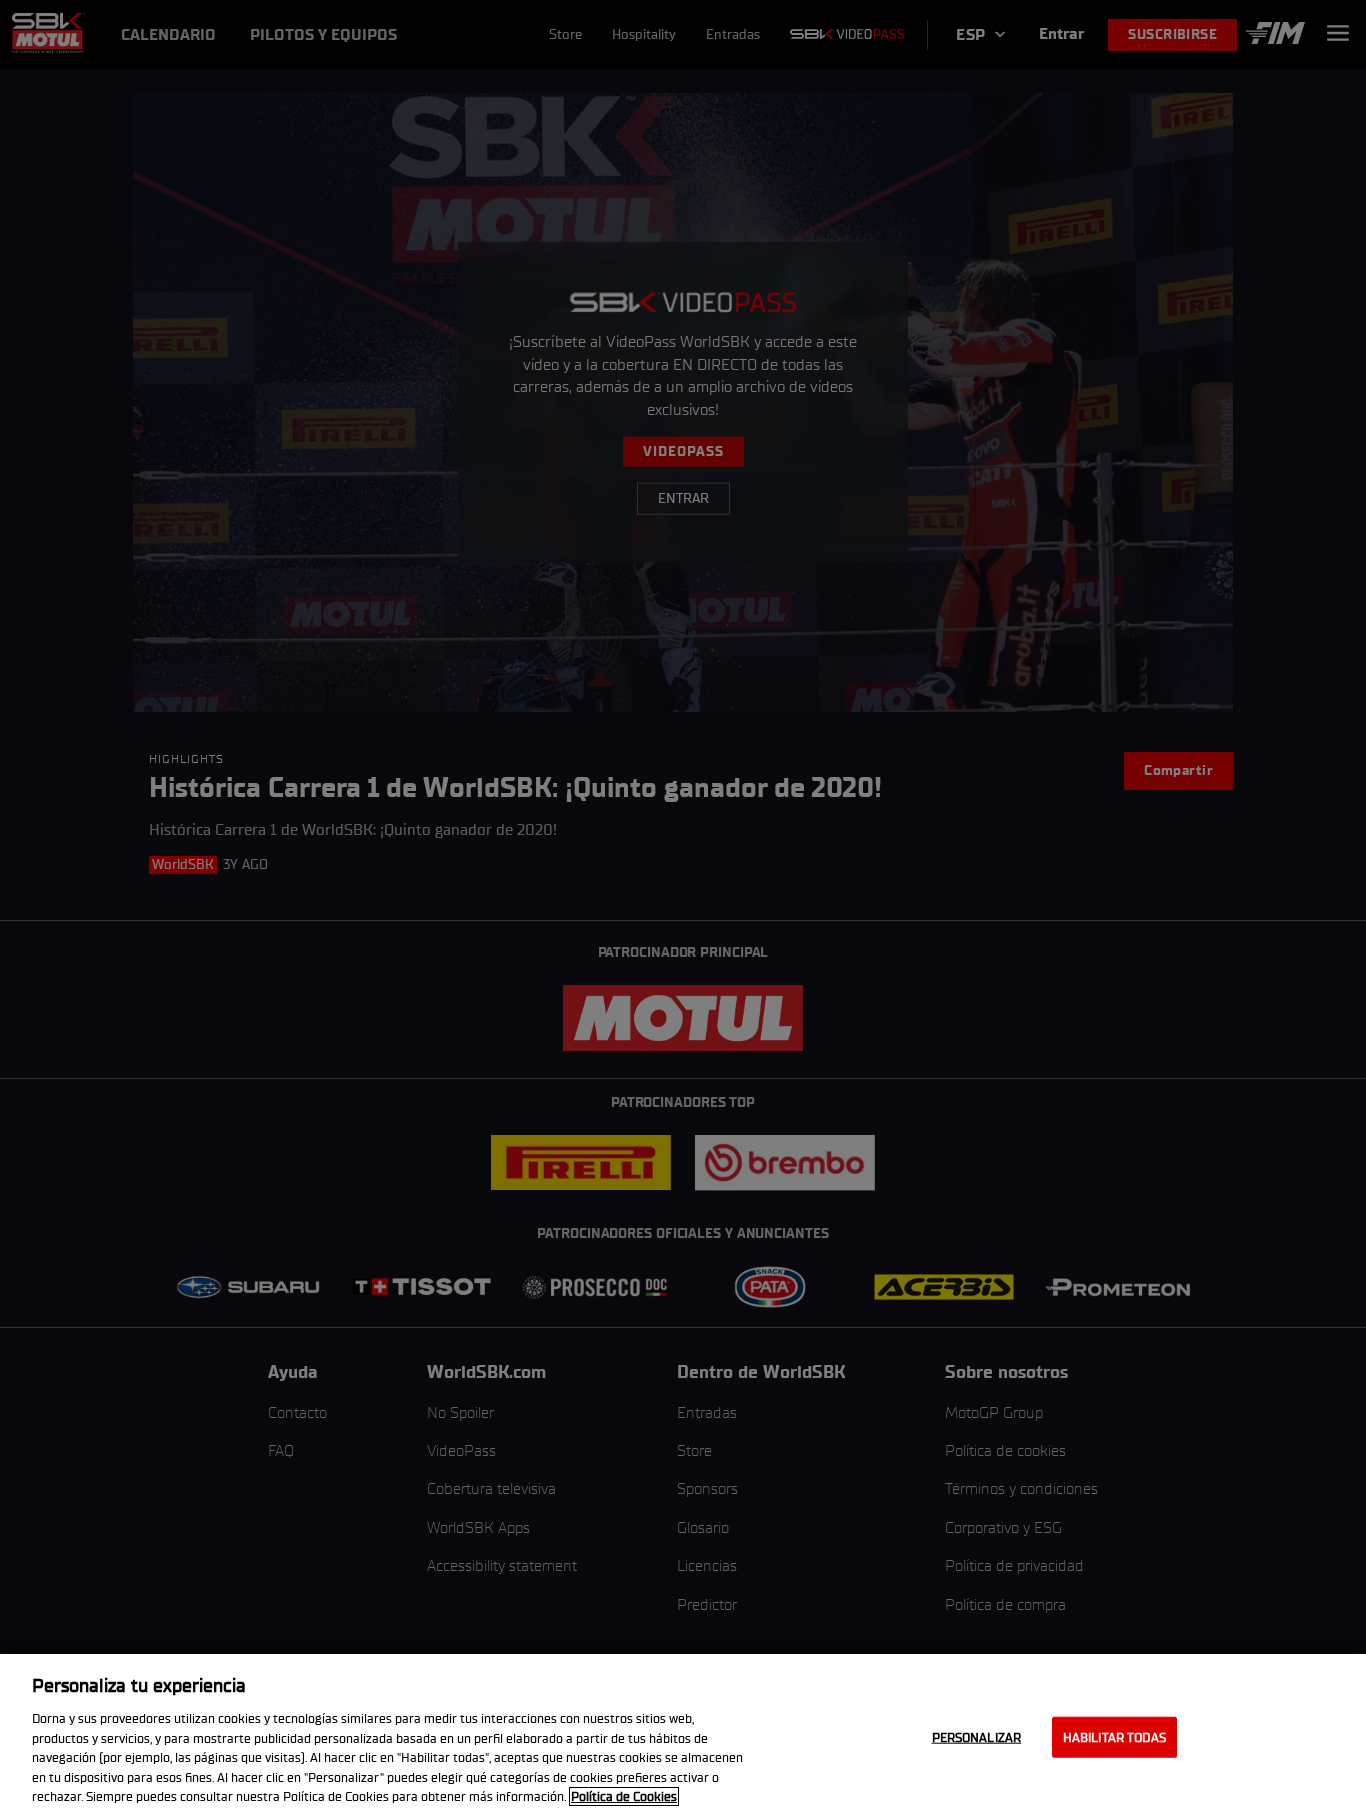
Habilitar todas (1114, 1736)
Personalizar (977, 1736)
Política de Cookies (624, 1796)
